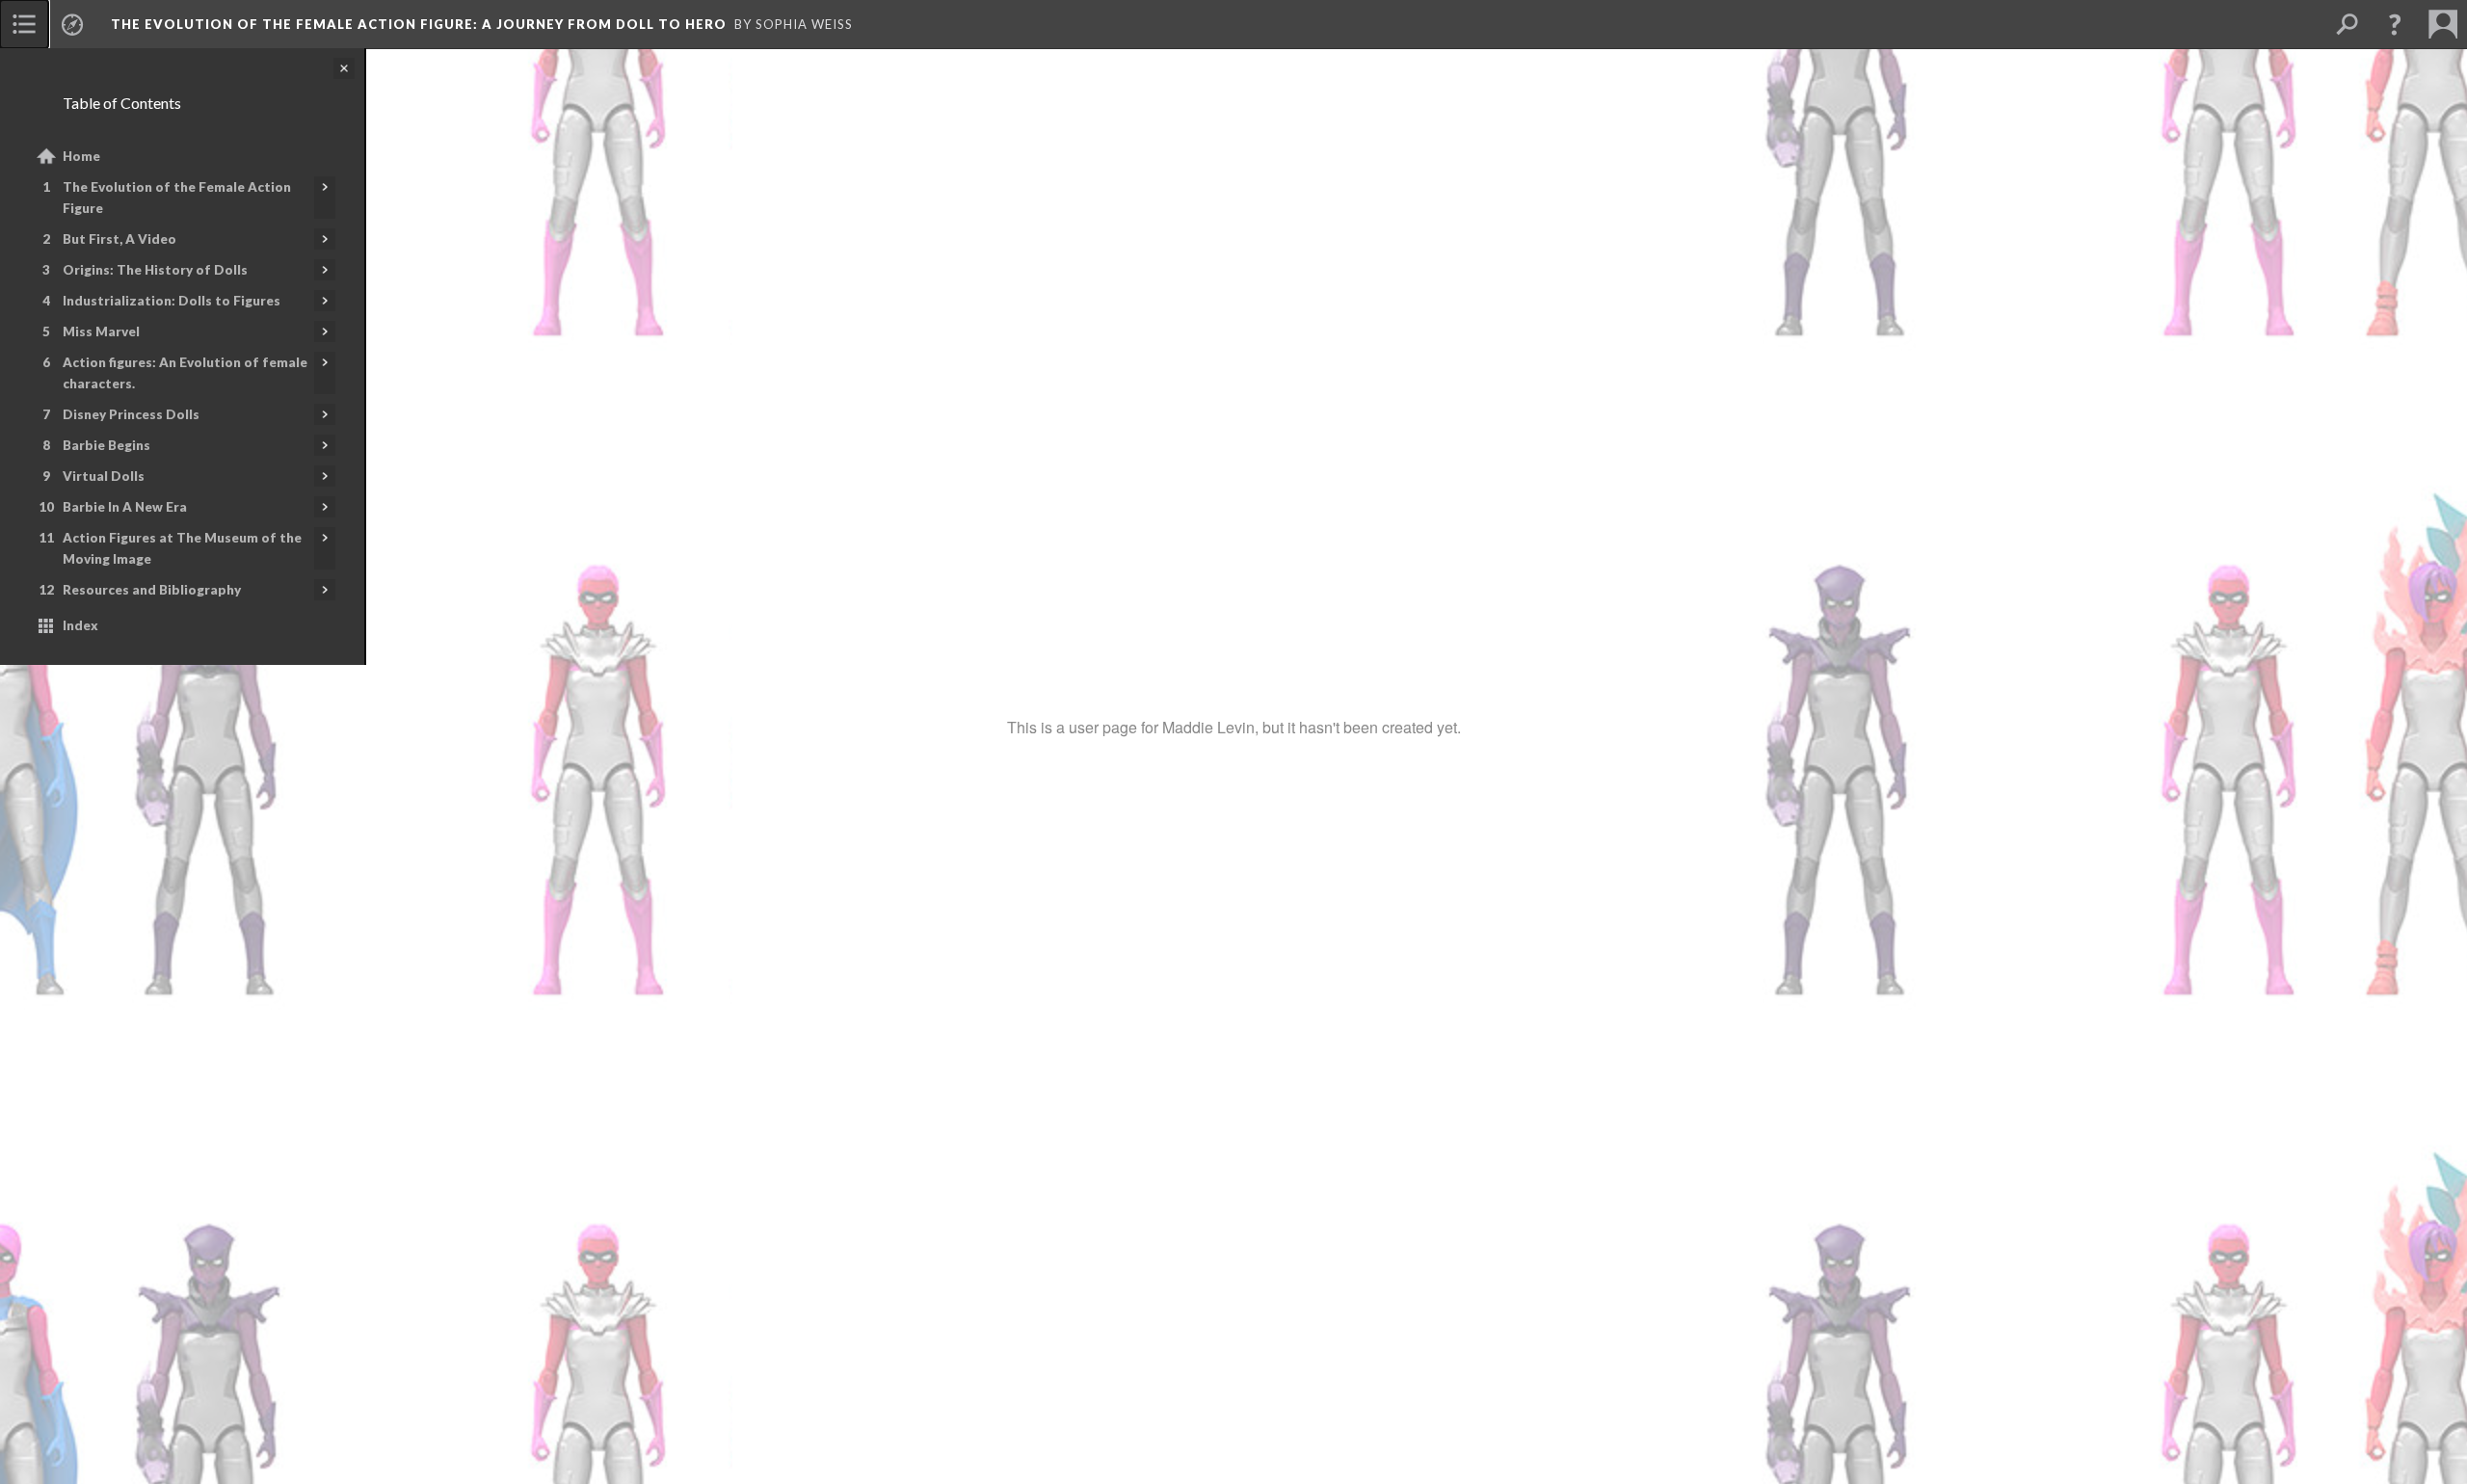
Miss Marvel (101, 331)
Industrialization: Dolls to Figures (172, 301)
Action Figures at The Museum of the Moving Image (182, 548)
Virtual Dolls (104, 476)
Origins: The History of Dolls (155, 270)
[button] (2395, 24)
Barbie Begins (106, 445)
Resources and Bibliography (152, 590)
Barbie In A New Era (125, 507)
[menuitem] (24, 24)
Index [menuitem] (80, 625)
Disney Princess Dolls (131, 414)
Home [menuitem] (81, 156)
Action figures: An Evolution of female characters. (185, 373)
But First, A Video (119, 239)
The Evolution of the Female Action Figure (177, 198)
